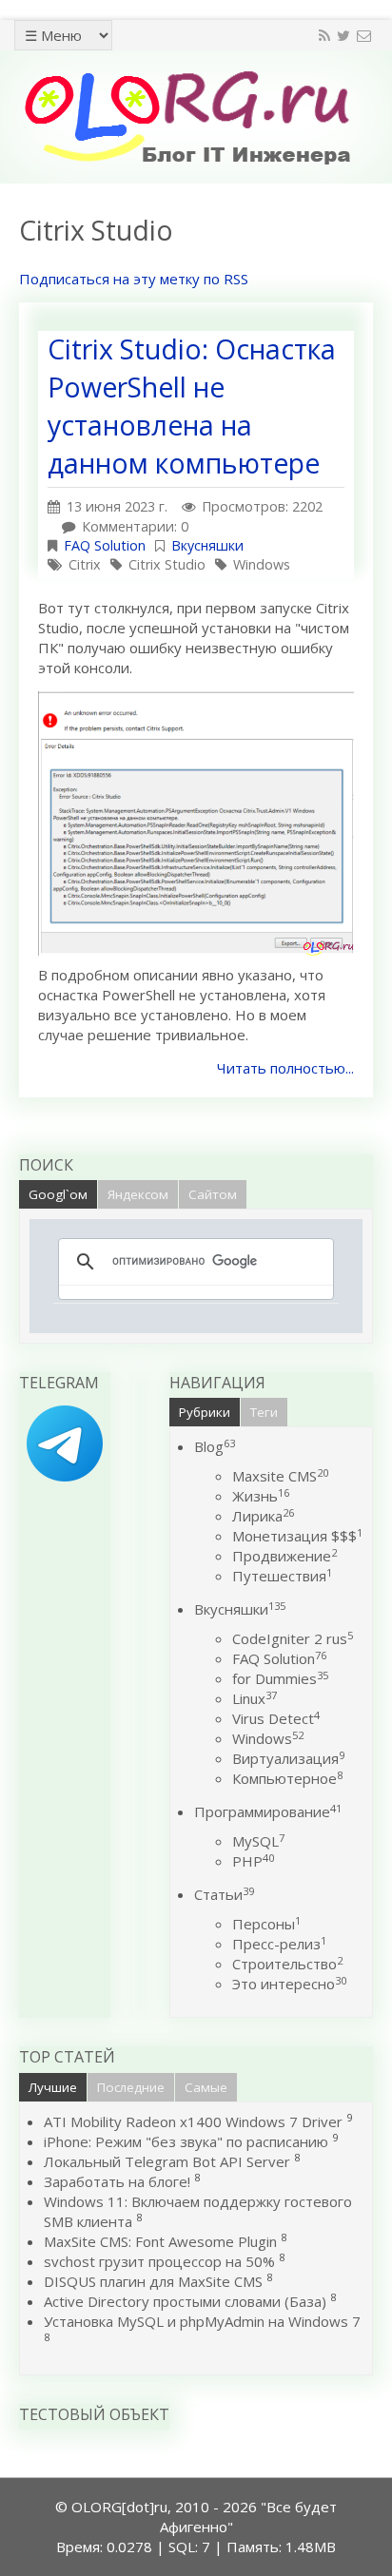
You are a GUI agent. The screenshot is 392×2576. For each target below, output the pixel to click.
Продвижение (284, 1556)
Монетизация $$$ (297, 1536)
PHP (253, 1861)
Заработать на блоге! (117, 2181)
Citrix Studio (167, 564)
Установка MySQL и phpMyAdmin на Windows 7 (202, 2321)
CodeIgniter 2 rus (293, 1638)
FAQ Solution (105, 545)
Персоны (266, 1924)
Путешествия (282, 1576)
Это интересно (289, 1984)
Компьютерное (287, 1778)
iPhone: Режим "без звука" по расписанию (188, 2141)
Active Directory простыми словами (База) (185, 2301)
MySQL (258, 1841)
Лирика (263, 1516)
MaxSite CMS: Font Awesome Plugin (160, 2241)
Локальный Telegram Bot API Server (167, 2161)
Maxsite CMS (280, 1476)
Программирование (268, 1811)
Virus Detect (276, 1718)
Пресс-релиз (279, 1944)
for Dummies (280, 1678)
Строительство (287, 1964)
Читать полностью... (285, 1068)
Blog (215, 1446)
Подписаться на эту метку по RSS (134, 279)
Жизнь (261, 1496)
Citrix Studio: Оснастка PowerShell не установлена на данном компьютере (192, 406)
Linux (255, 1698)
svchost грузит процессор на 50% (159, 2261)
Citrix (85, 564)
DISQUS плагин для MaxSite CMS (153, 2281)
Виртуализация (288, 1758)
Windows (262, 564)
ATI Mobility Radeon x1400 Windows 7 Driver (193, 2121)
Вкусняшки (207, 545)
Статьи (224, 1894)
